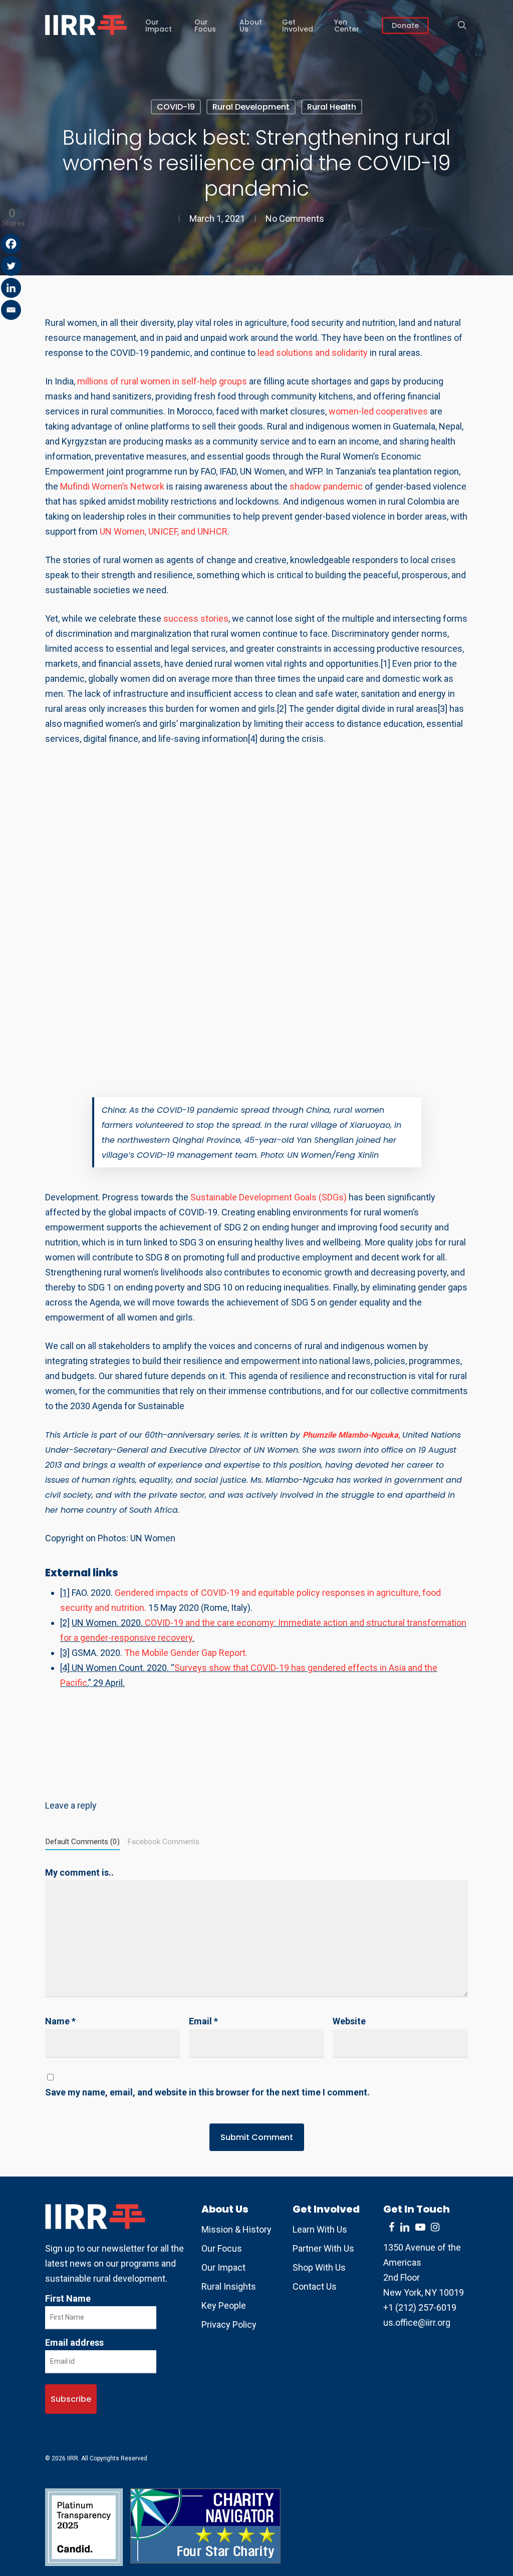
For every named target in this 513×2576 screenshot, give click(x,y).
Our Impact (223, 2267)
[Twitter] (11, 266)
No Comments (295, 219)
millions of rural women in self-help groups (161, 381)
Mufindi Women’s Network (112, 486)
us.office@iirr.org (417, 2322)
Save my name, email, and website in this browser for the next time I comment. (207, 2092)
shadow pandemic (326, 486)
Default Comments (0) (82, 1842)
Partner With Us (323, 2248)
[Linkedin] (11, 288)
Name (60, 2021)
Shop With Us (319, 2267)
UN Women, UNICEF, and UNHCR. (165, 531)
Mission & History (236, 2229)
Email (203, 2021)
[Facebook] (11, 244)
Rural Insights (229, 2286)
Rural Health (332, 107)
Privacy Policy (229, 2324)
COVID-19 (176, 107)
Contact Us (315, 2286)
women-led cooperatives (378, 411)
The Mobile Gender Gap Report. (186, 1653)
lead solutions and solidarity (313, 353)
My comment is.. (79, 1872)
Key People (224, 2305)
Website (349, 2021)
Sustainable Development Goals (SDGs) (269, 1197)
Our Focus (222, 2248)
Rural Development (251, 107)
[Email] (11, 310)
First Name (68, 2298)
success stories (196, 618)
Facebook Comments (163, 1842)
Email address (74, 2342)
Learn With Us (320, 2229)
